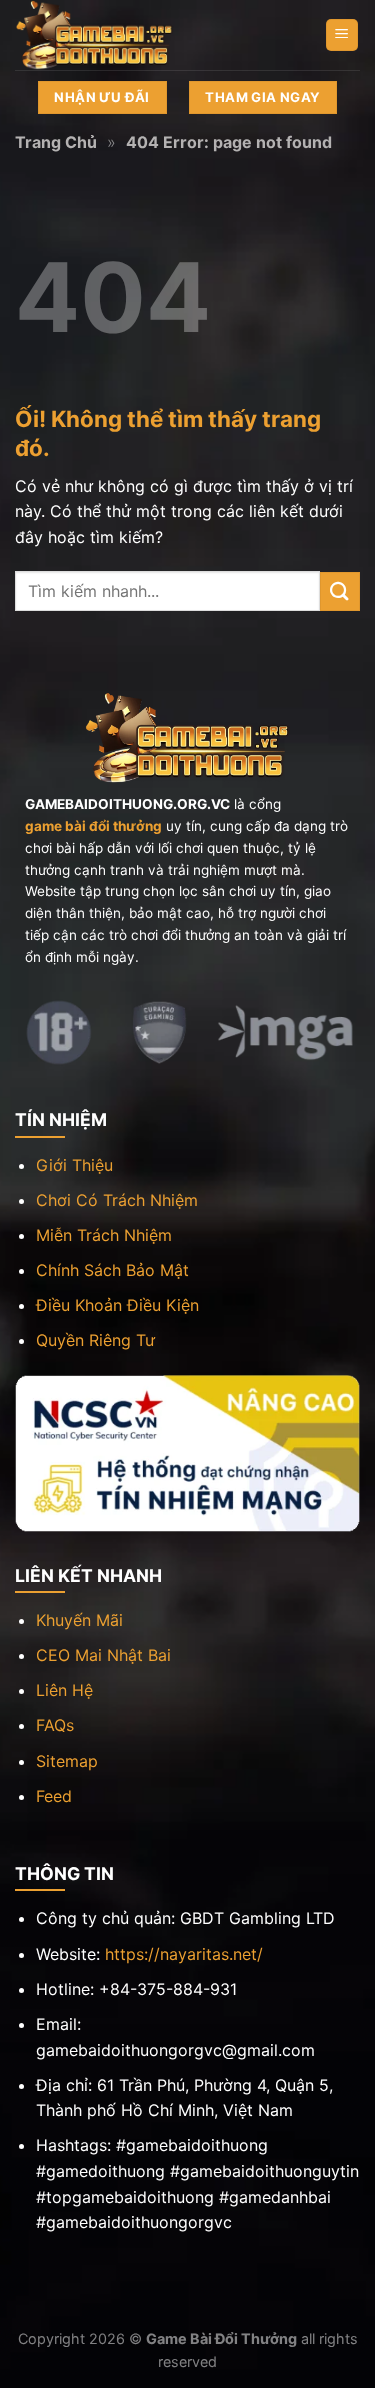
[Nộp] (340, 591)
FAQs (55, 1725)
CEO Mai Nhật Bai (103, 1655)
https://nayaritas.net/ (184, 1954)
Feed (54, 1796)
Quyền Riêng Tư (95, 1340)
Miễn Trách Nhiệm (104, 1235)
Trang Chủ (56, 142)
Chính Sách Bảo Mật (112, 1270)
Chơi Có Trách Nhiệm (117, 1200)
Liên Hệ (64, 1690)
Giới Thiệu (74, 1165)
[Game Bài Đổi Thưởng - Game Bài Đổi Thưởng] (115, 35)
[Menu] (342, 35)
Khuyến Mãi (79, 1620)
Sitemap (67, 1761)
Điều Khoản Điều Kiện (117, 1305)
